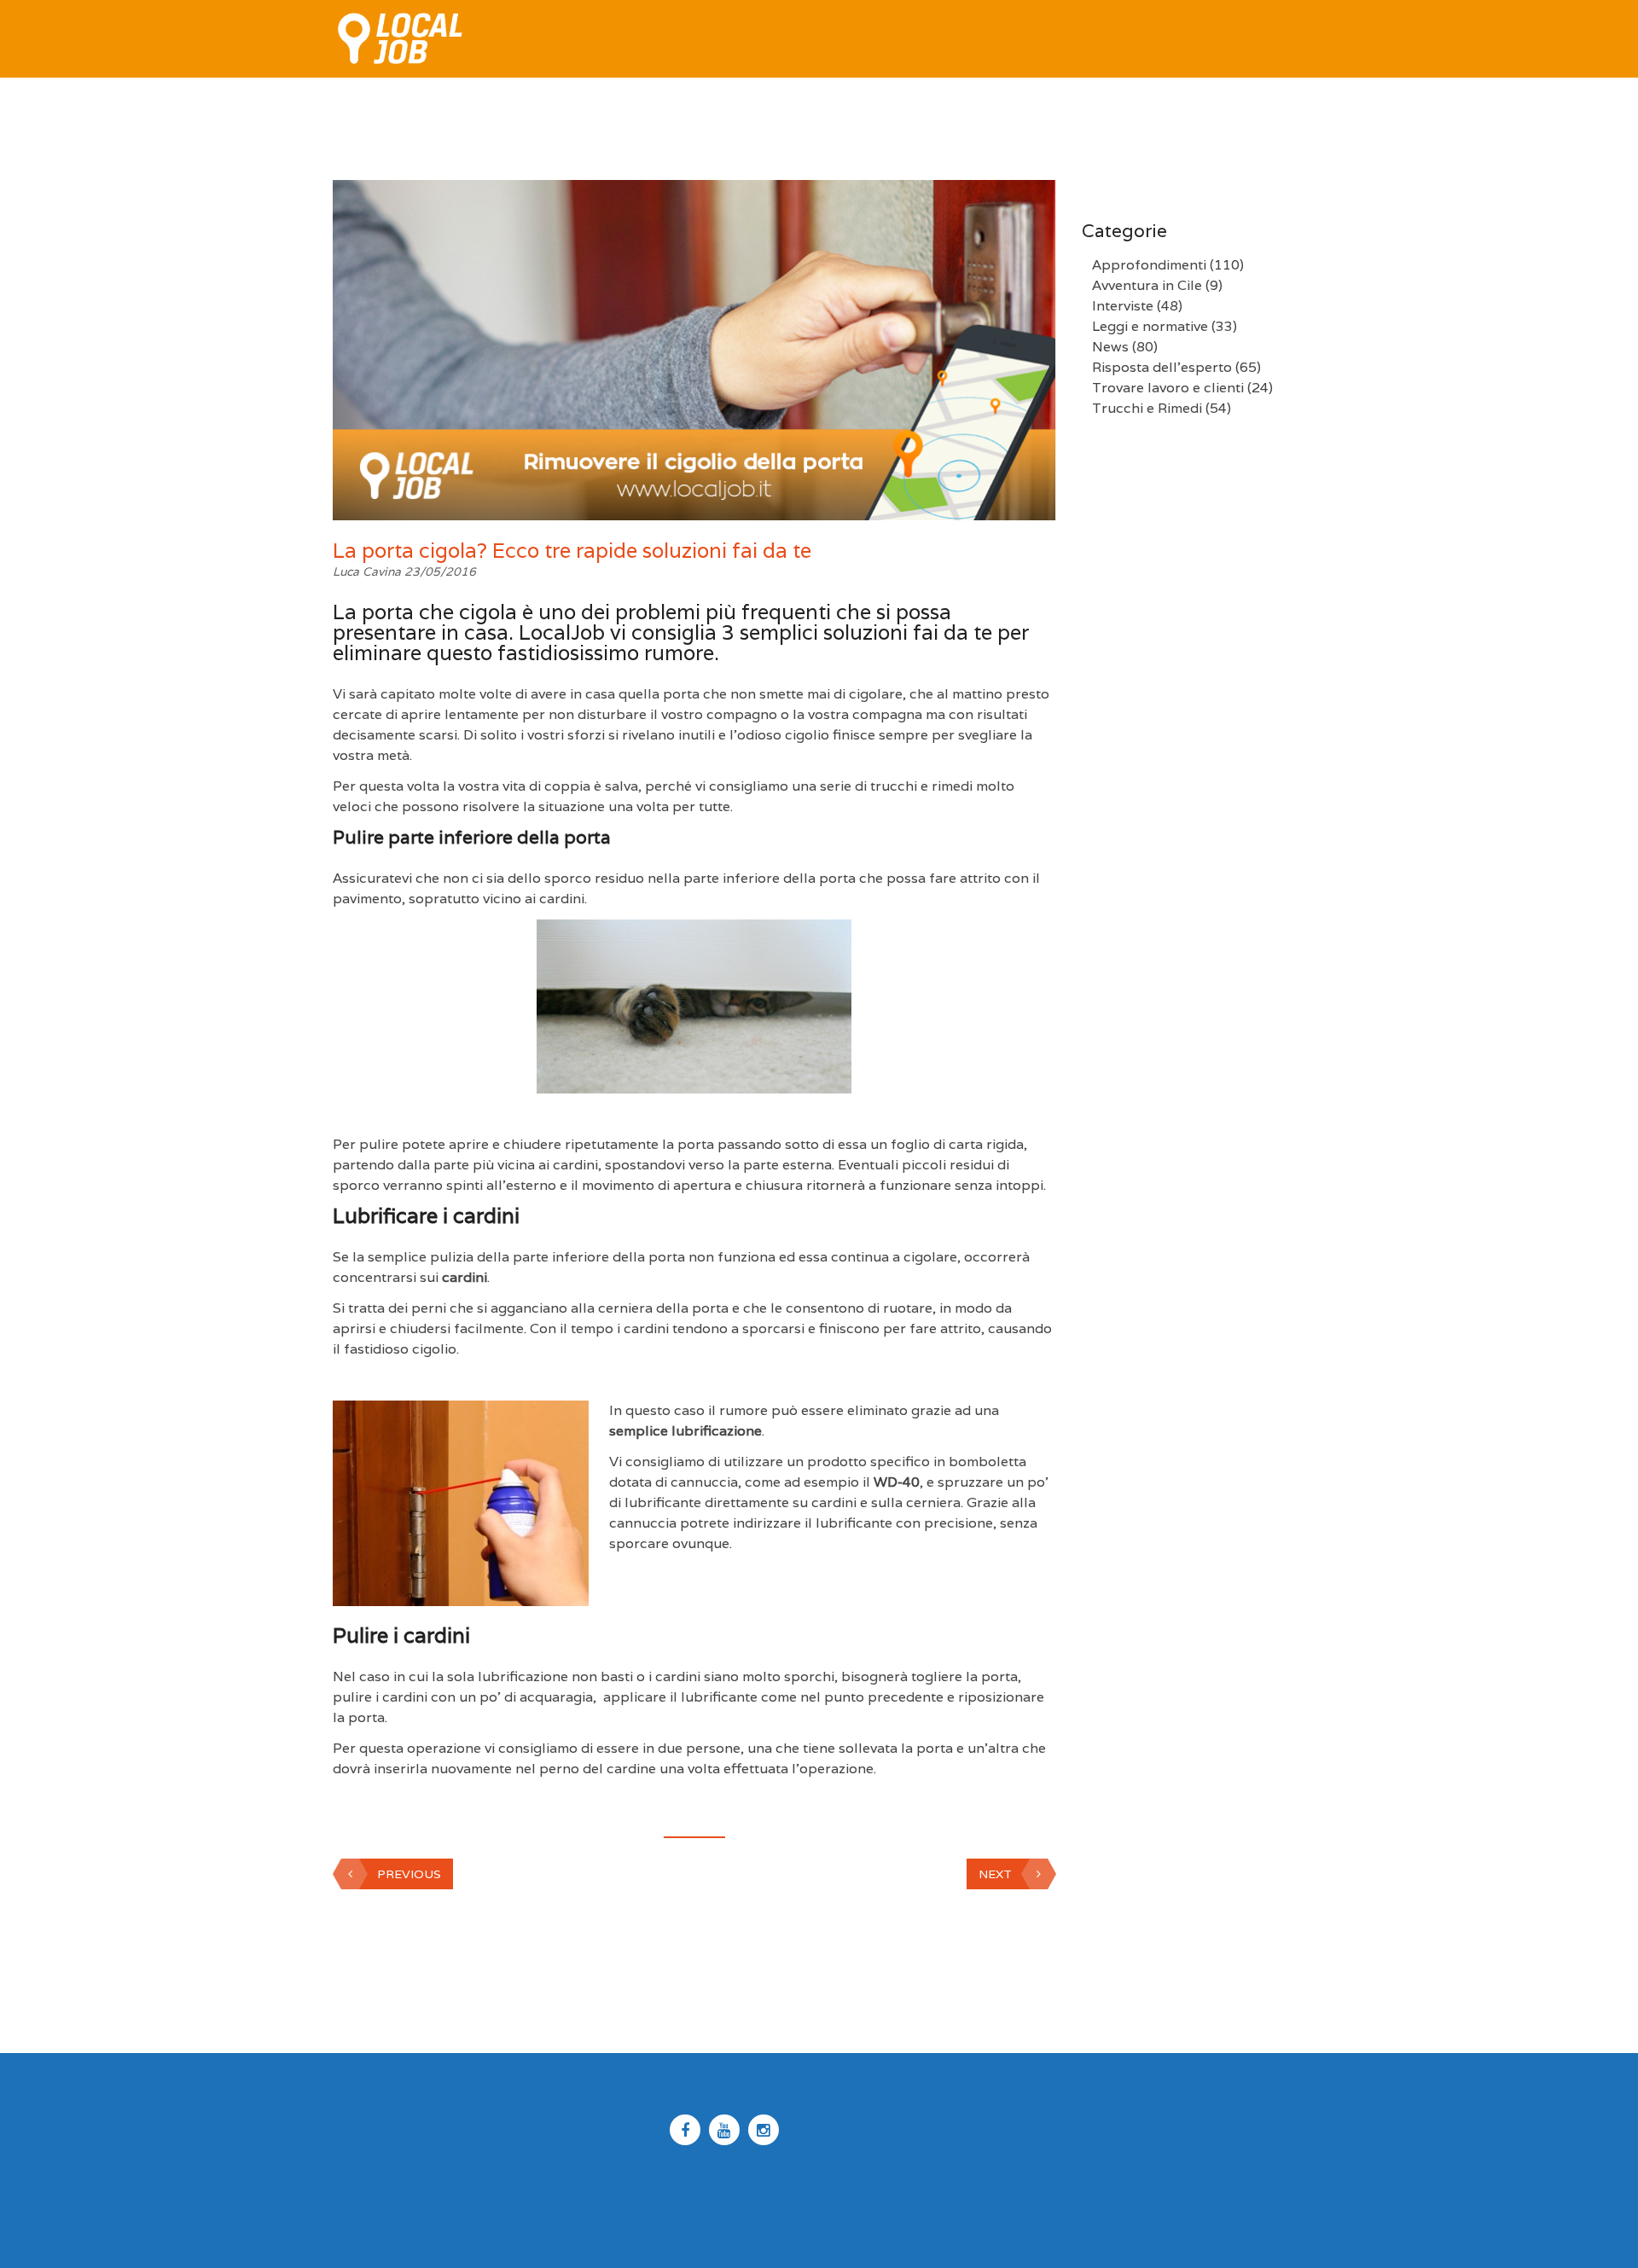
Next (995, 1874)
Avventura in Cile (1147, 285)
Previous (409, 1874)
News (1110, 347)
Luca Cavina (369, 571)
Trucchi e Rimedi (1147, 408)
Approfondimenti (1149, 265)
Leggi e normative (1150, 326)
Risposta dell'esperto (1162, 367)
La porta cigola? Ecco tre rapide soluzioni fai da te (572, 551)
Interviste (1123, 306)
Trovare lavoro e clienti (1168, 388)
